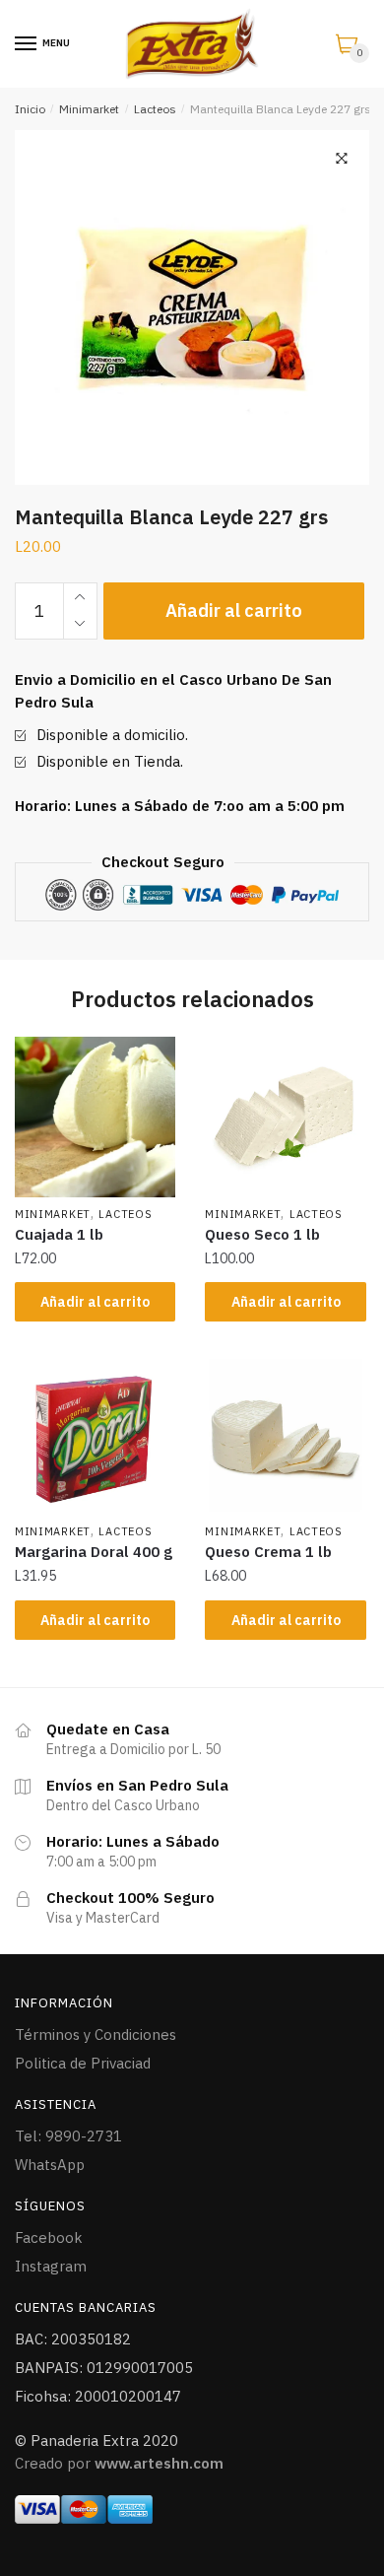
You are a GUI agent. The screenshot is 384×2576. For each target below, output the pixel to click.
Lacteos (155, 109)
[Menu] (27, 44)
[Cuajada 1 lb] (95, 1117)
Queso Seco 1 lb (262, 1234)
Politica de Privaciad (83, 2063)
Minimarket (89, 109)
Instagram (51, 2266)
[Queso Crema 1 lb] (285, 1435)
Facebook (49, 2237)
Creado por (119, 2463)
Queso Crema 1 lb (268, 1552)
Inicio (30, 109)
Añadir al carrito (234, 610)
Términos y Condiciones (96, 2034)
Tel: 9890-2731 (68, 2136)
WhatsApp (50, 2165)
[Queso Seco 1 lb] (285, 1117)
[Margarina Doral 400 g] (95, 1435)
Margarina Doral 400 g (94, 1552)
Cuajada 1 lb (59, 1234)
